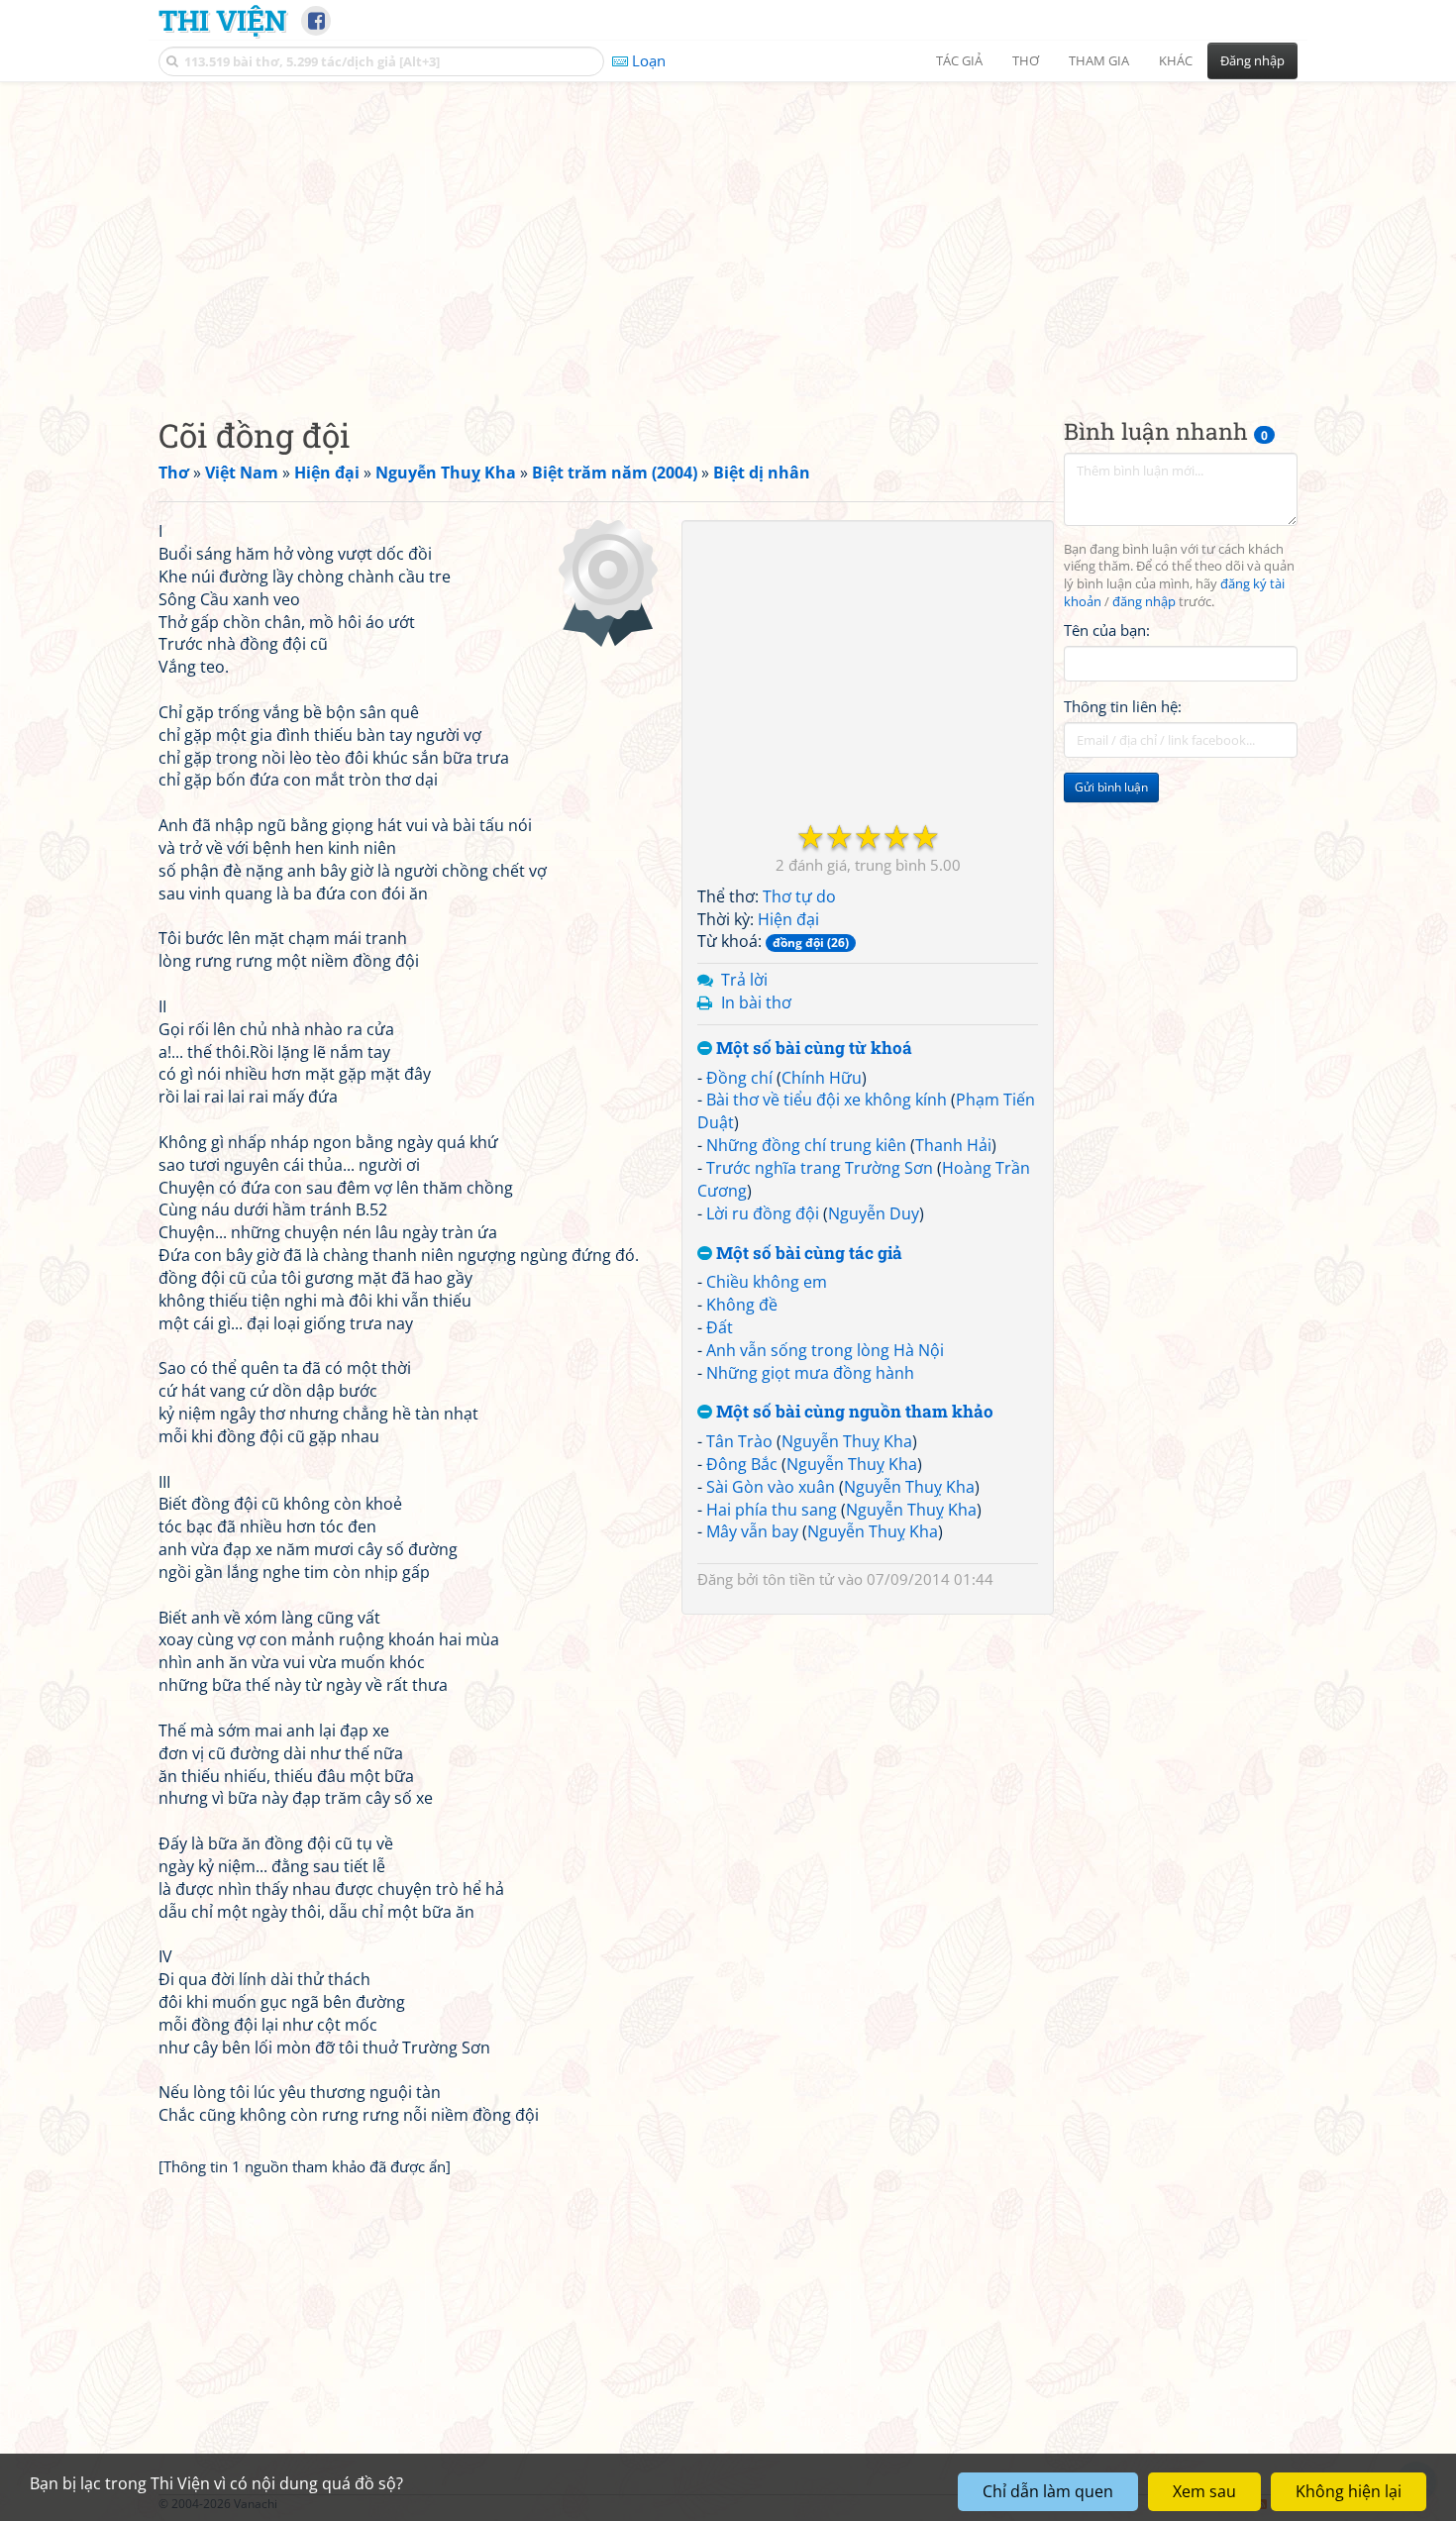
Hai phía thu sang (772, 1510)
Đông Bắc (742, 1464)
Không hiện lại (1349, 2491)
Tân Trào (739, 1441)
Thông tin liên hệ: (1123, 707)
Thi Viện (222, 20)
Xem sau (1204, 2491)
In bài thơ (756, 1002)
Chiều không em (767, 1282)
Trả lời (744, 980)
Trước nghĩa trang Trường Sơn (820, 1168)
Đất (720, 1327)
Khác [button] (1176, 60)
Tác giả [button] (959, 60)
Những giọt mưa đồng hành (810, 1373)
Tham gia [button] (1099, 60)
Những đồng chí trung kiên (806, 1145)
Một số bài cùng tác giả (807, 1254)
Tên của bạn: (1107, 630)
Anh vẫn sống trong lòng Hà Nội (825, 1350)
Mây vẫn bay (752, 1531)
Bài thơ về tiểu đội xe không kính (827, 1100)
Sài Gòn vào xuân (771, 1487)
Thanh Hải (953, 1145)
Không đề (742, 1305)
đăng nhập (1144, 603)
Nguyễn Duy (874, 1213)
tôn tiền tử (798, 1579)
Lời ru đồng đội (763, 1213)
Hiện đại (788, 919)
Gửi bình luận (1111, 788)
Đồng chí (739, 1078)
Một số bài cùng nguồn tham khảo (853, 1412)
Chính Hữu (822, 1078)
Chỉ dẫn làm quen (1048, 2491)
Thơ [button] (1026, 60)
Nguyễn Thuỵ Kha (847, 1441)
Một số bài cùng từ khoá (812, 1049)
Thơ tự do (799, 896)
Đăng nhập (1252, 60)
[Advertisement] (728, 233)
